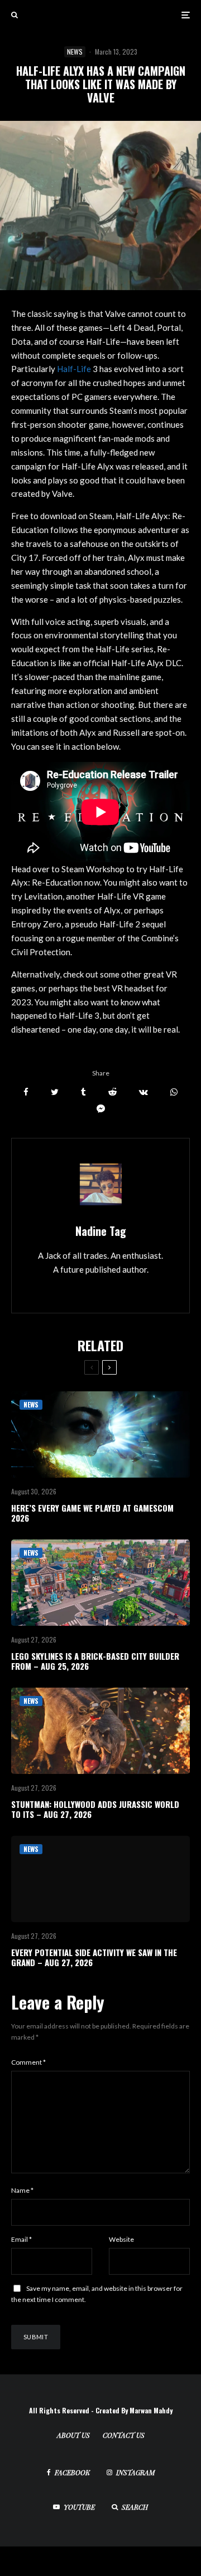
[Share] (26, 1092)
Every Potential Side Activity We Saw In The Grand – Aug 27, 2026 (94, 1957)
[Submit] (113, 1092)
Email (21, 2239)
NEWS (75, 52)
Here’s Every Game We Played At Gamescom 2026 (92, 1513)
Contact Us (124, 2435)
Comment (28, 2062)
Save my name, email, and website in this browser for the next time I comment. (97, 2294)
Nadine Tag (101, 1231)
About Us (73, 2435)
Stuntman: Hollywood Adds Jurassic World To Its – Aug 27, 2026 (95, 1809)
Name (22, 2190)
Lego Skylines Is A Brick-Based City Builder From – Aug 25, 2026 (95, 1661)
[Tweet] (55, 1092)
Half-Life (74, 369)
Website (121, 2239)
